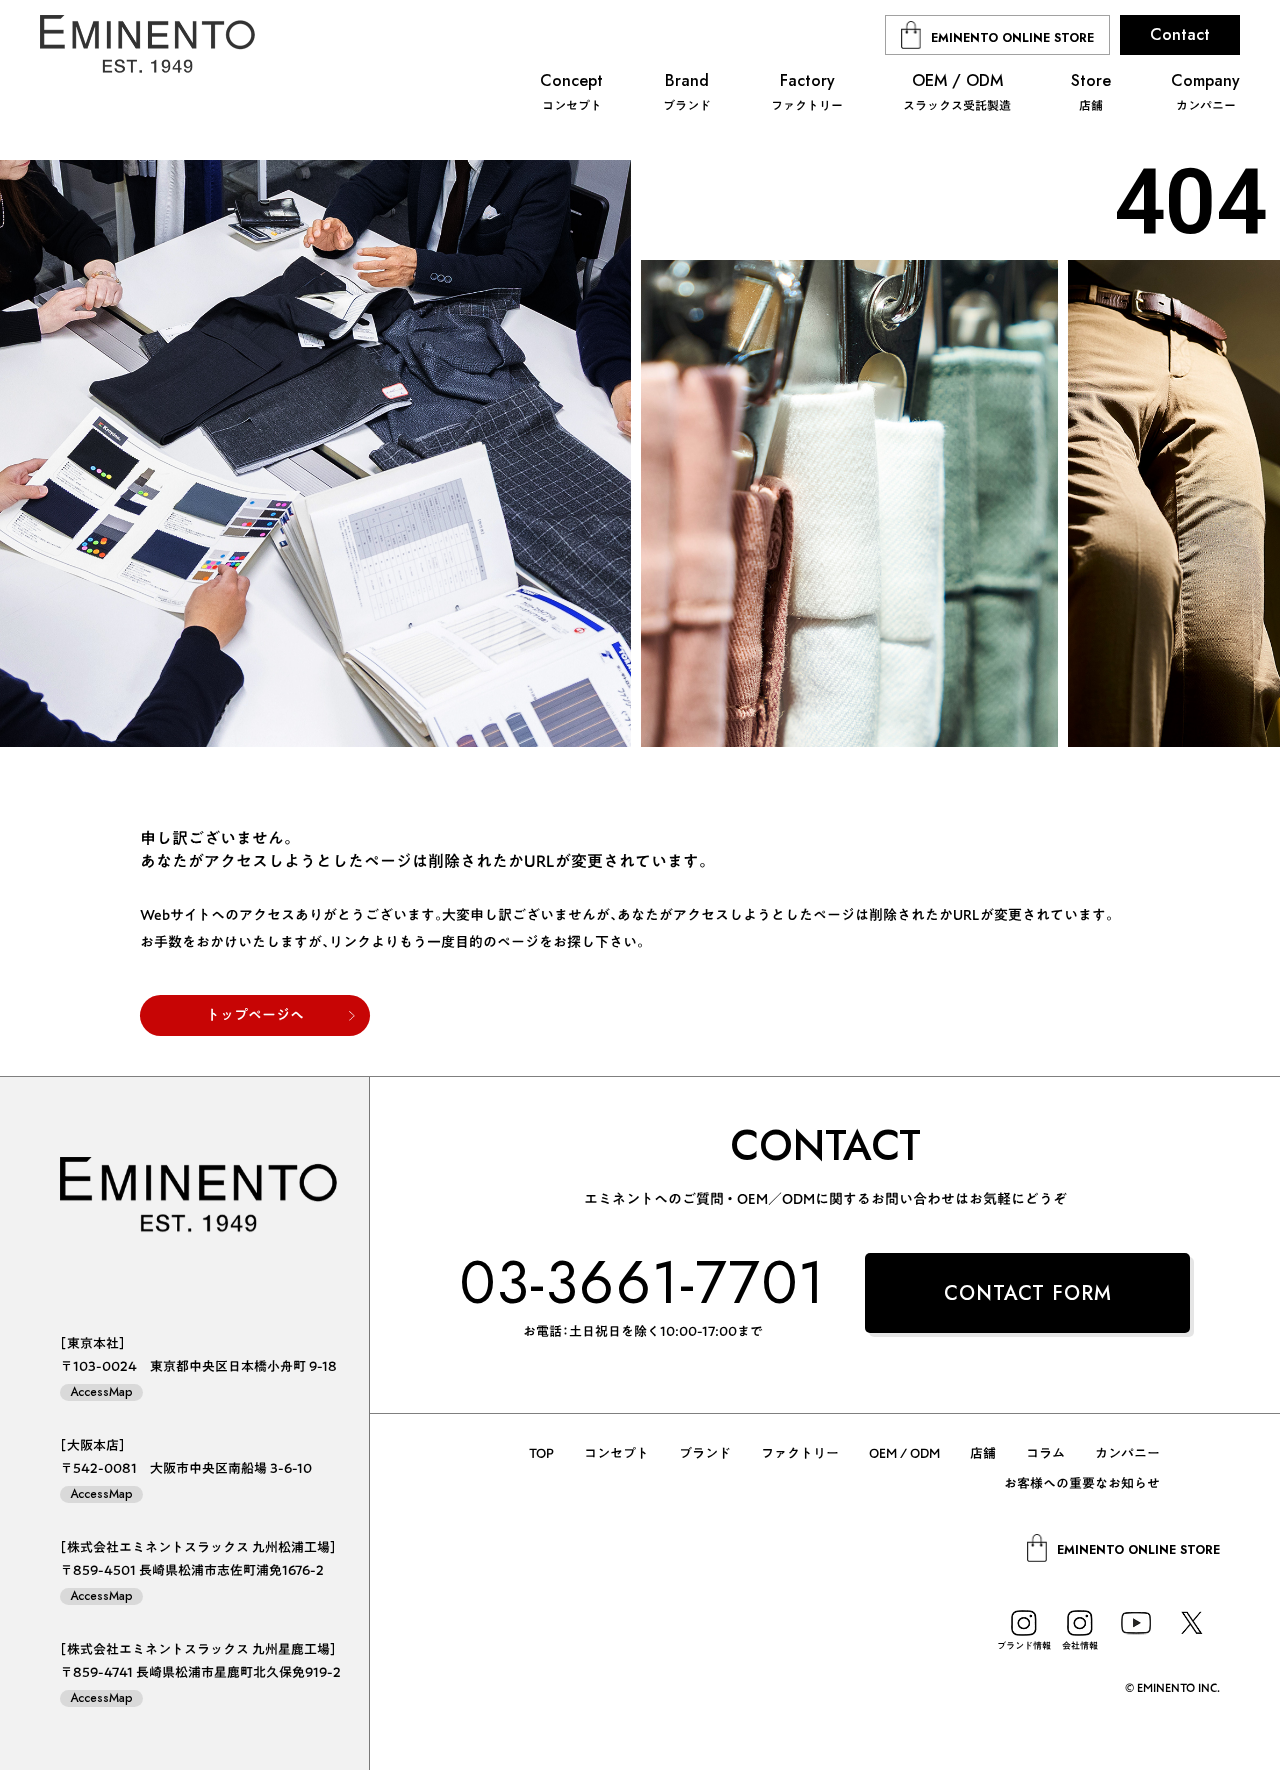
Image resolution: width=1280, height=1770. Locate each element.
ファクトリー (800, 1453)
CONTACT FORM (1028, 1293)
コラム (1045, 1453)
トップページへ (255, 1015)
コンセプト (616, 1453)
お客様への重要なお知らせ (1082, 1483)
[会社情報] (1080, 1623)
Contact (1180, 34)
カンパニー (1127, 1453)
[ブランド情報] (1024, 1623)
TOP (541, 1453)
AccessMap (101, 1392)
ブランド (705, 1453)
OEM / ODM (904, 1453)
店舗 (983, 1453)
